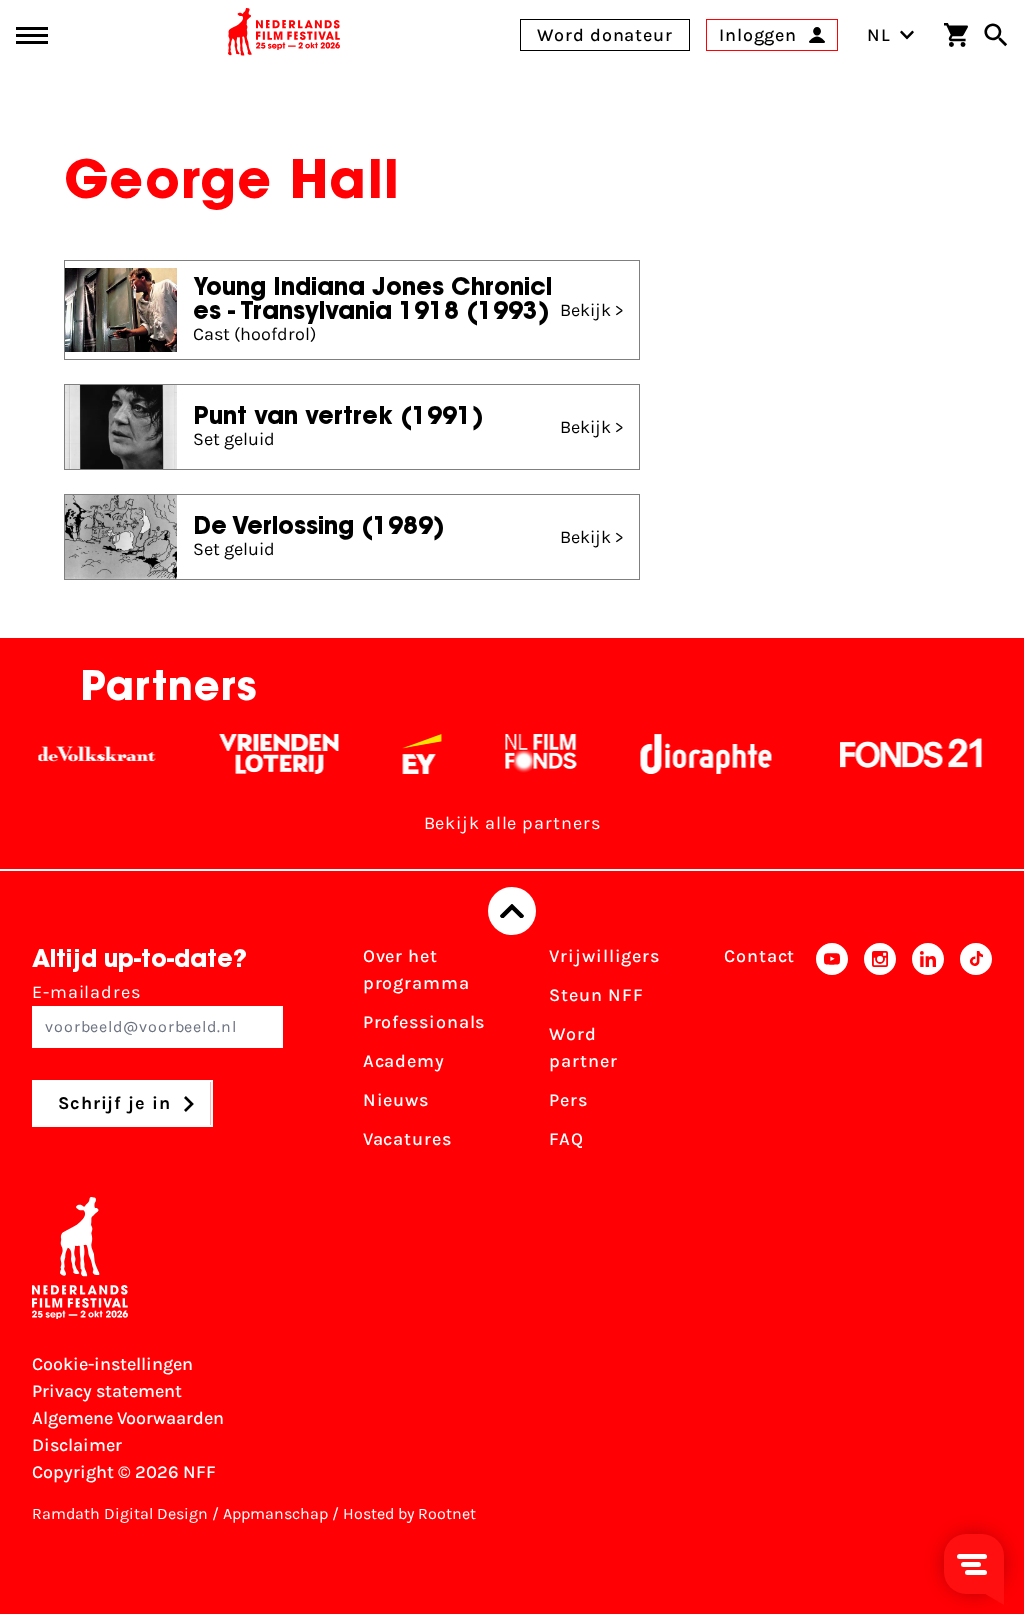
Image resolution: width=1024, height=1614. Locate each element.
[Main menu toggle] (32, 35)
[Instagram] (880, 1054)
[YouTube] (832, 1054)
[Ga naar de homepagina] (284, 35)
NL (879, 35)
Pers (568, 1100)
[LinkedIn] (928, 1054)
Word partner (583, 1047)
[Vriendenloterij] (265, 754)
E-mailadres (86, 992)
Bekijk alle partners (512, 823)
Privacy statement (107, 1391)
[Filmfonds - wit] (527, 754)
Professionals (424, 1022)
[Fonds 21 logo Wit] (898, 754)
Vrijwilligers (604, 956)
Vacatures (407, 1139)
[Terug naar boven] (512, 911)
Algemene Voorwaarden (128, 1418)
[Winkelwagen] (956, 35)
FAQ (566, 1139)
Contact (759, 956)
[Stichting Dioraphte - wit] (692, 754)
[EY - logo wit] (408, 754)
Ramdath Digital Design (120, 1513)
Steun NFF (596, 995)
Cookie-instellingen (112, 1364)
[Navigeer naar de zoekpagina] (996, 35)
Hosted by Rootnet (409, 1513)
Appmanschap (275, 1513)
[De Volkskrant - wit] (83, 754)
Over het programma (416, 969)
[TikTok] (976, 1054)
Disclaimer (77, 1445)
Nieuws (396, 1100)
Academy (404, 1061)
